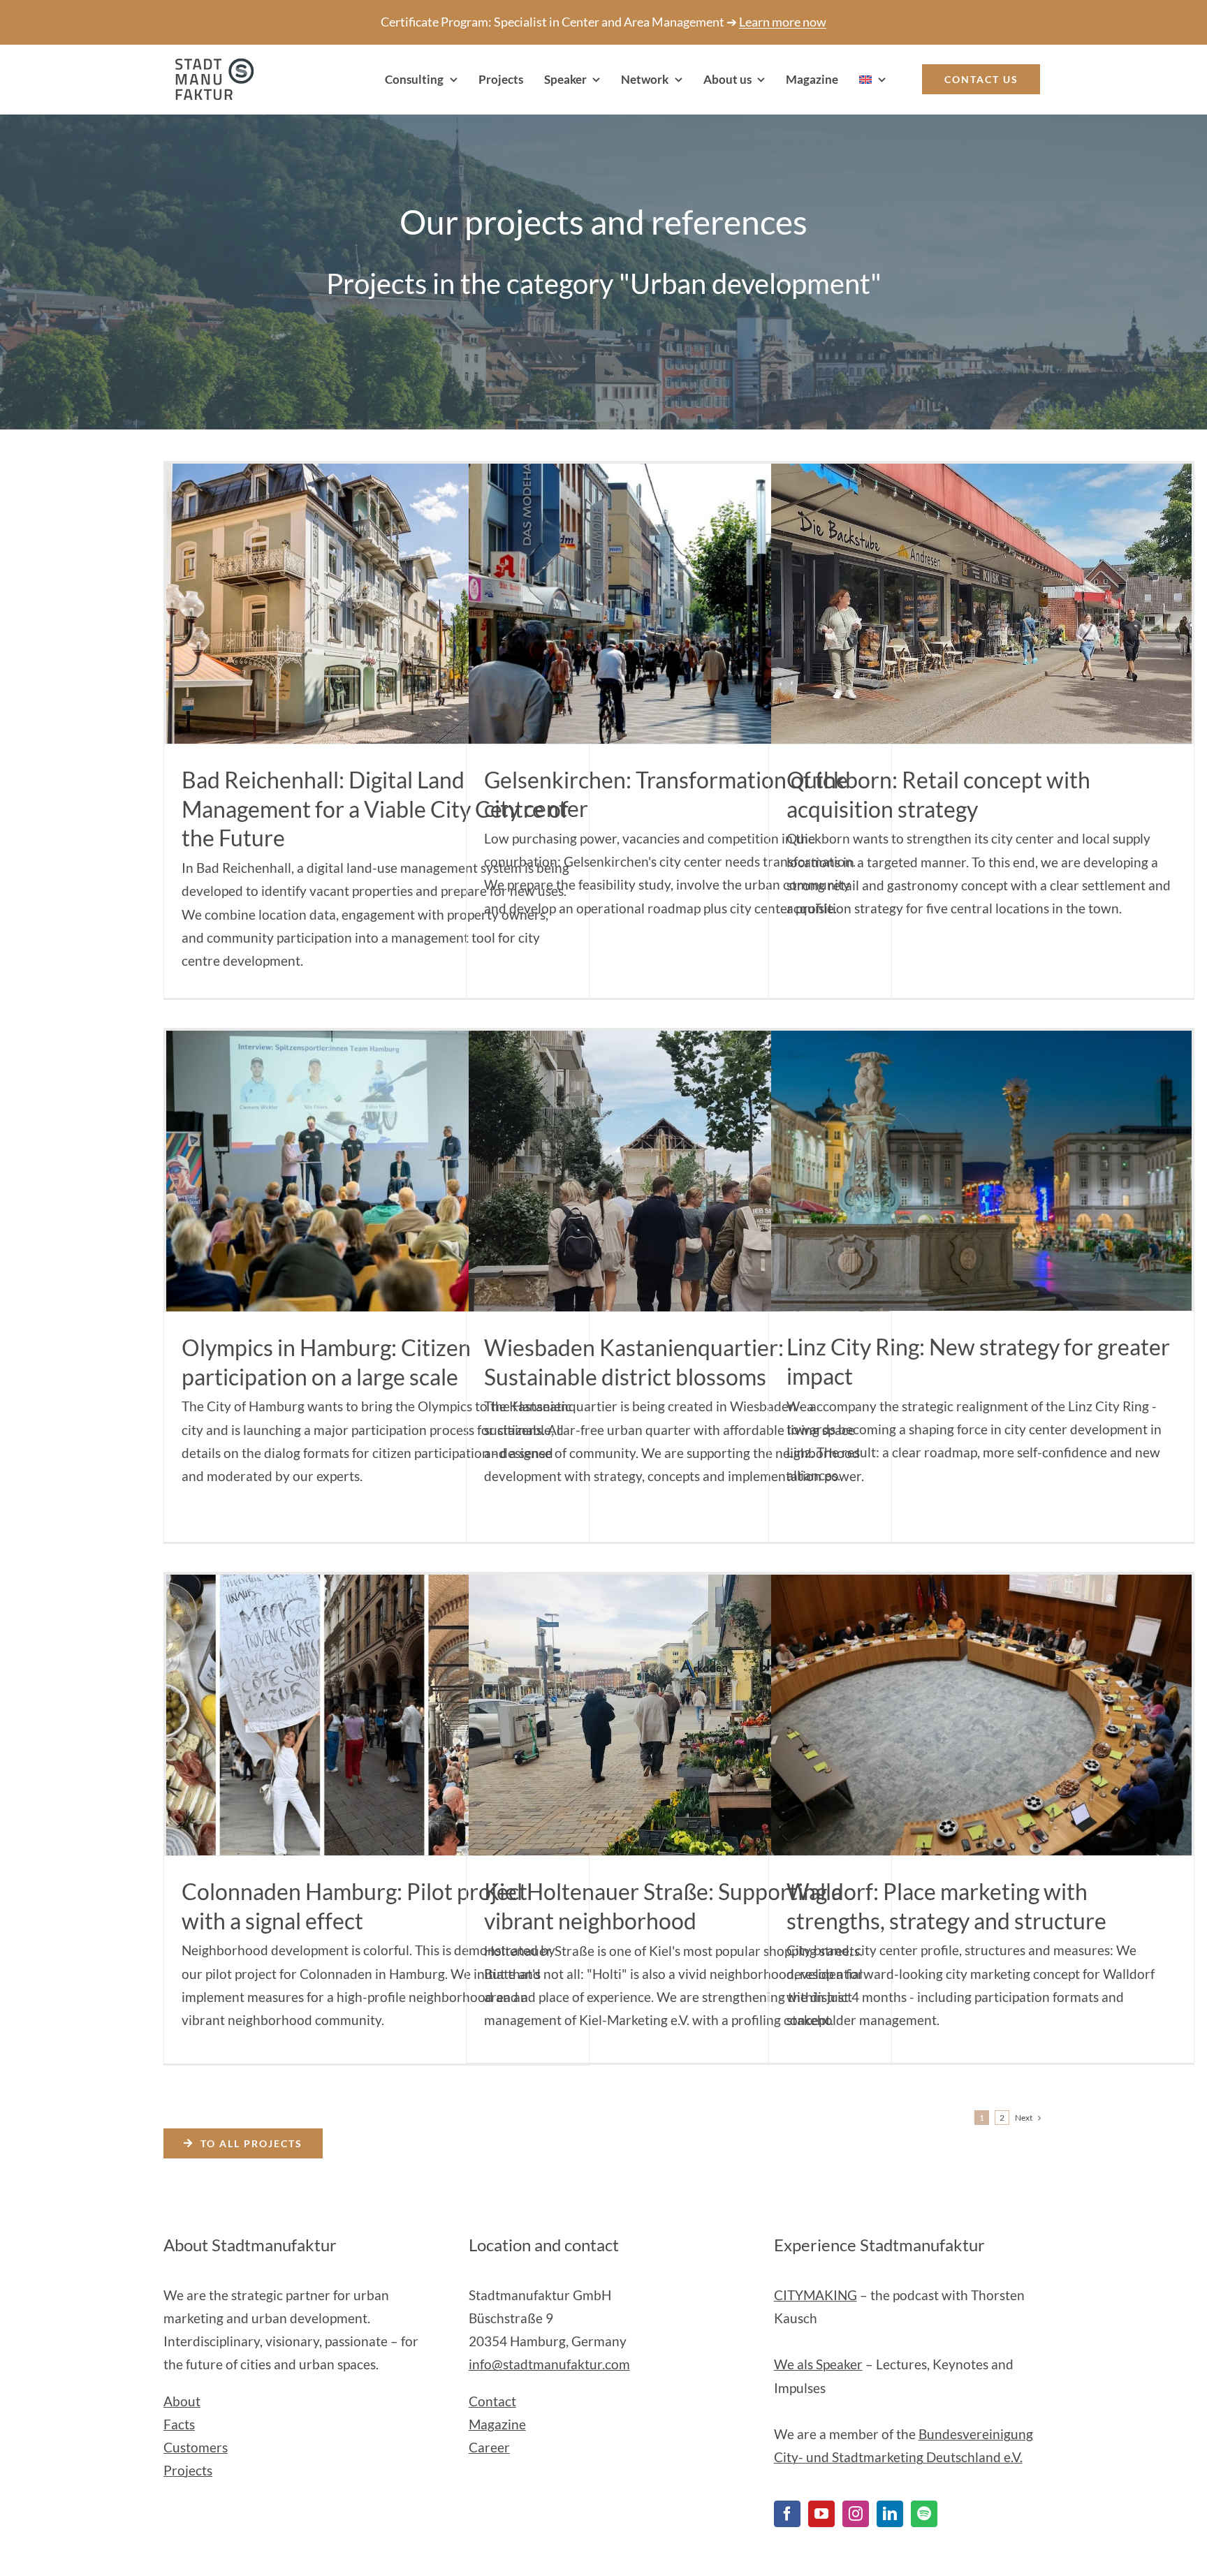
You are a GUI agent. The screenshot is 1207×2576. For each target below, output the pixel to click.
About (182, 2401)
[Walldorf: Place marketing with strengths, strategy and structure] (981, 1715)
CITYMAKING (815, 2295)
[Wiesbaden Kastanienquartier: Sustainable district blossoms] (679, 1171)
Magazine (497, 2424)
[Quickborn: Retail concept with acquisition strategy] (981, 604)
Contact (492, 2401)
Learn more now (783, 22)
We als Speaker (818, 2364)
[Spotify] (924, 2514)
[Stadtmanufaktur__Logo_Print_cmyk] (209, 65)
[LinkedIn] (890, 2514)
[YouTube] (821, 2514)
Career (489, 2447)
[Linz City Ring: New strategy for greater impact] (981, 1171)
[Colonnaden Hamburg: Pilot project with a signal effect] (376, 1715)
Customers (196, 2447)
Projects (188, 2470)
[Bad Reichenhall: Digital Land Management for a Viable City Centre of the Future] (376, 604)
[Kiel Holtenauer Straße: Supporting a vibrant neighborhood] (679, 1715)
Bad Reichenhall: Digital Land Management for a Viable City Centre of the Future (375, 809)
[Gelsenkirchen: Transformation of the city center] (679, 603)
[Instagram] (856, 2514)
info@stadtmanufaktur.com (549, 2364)
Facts (179, 2424)
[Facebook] (787, 2514)
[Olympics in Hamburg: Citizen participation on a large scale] (376, 1171)
